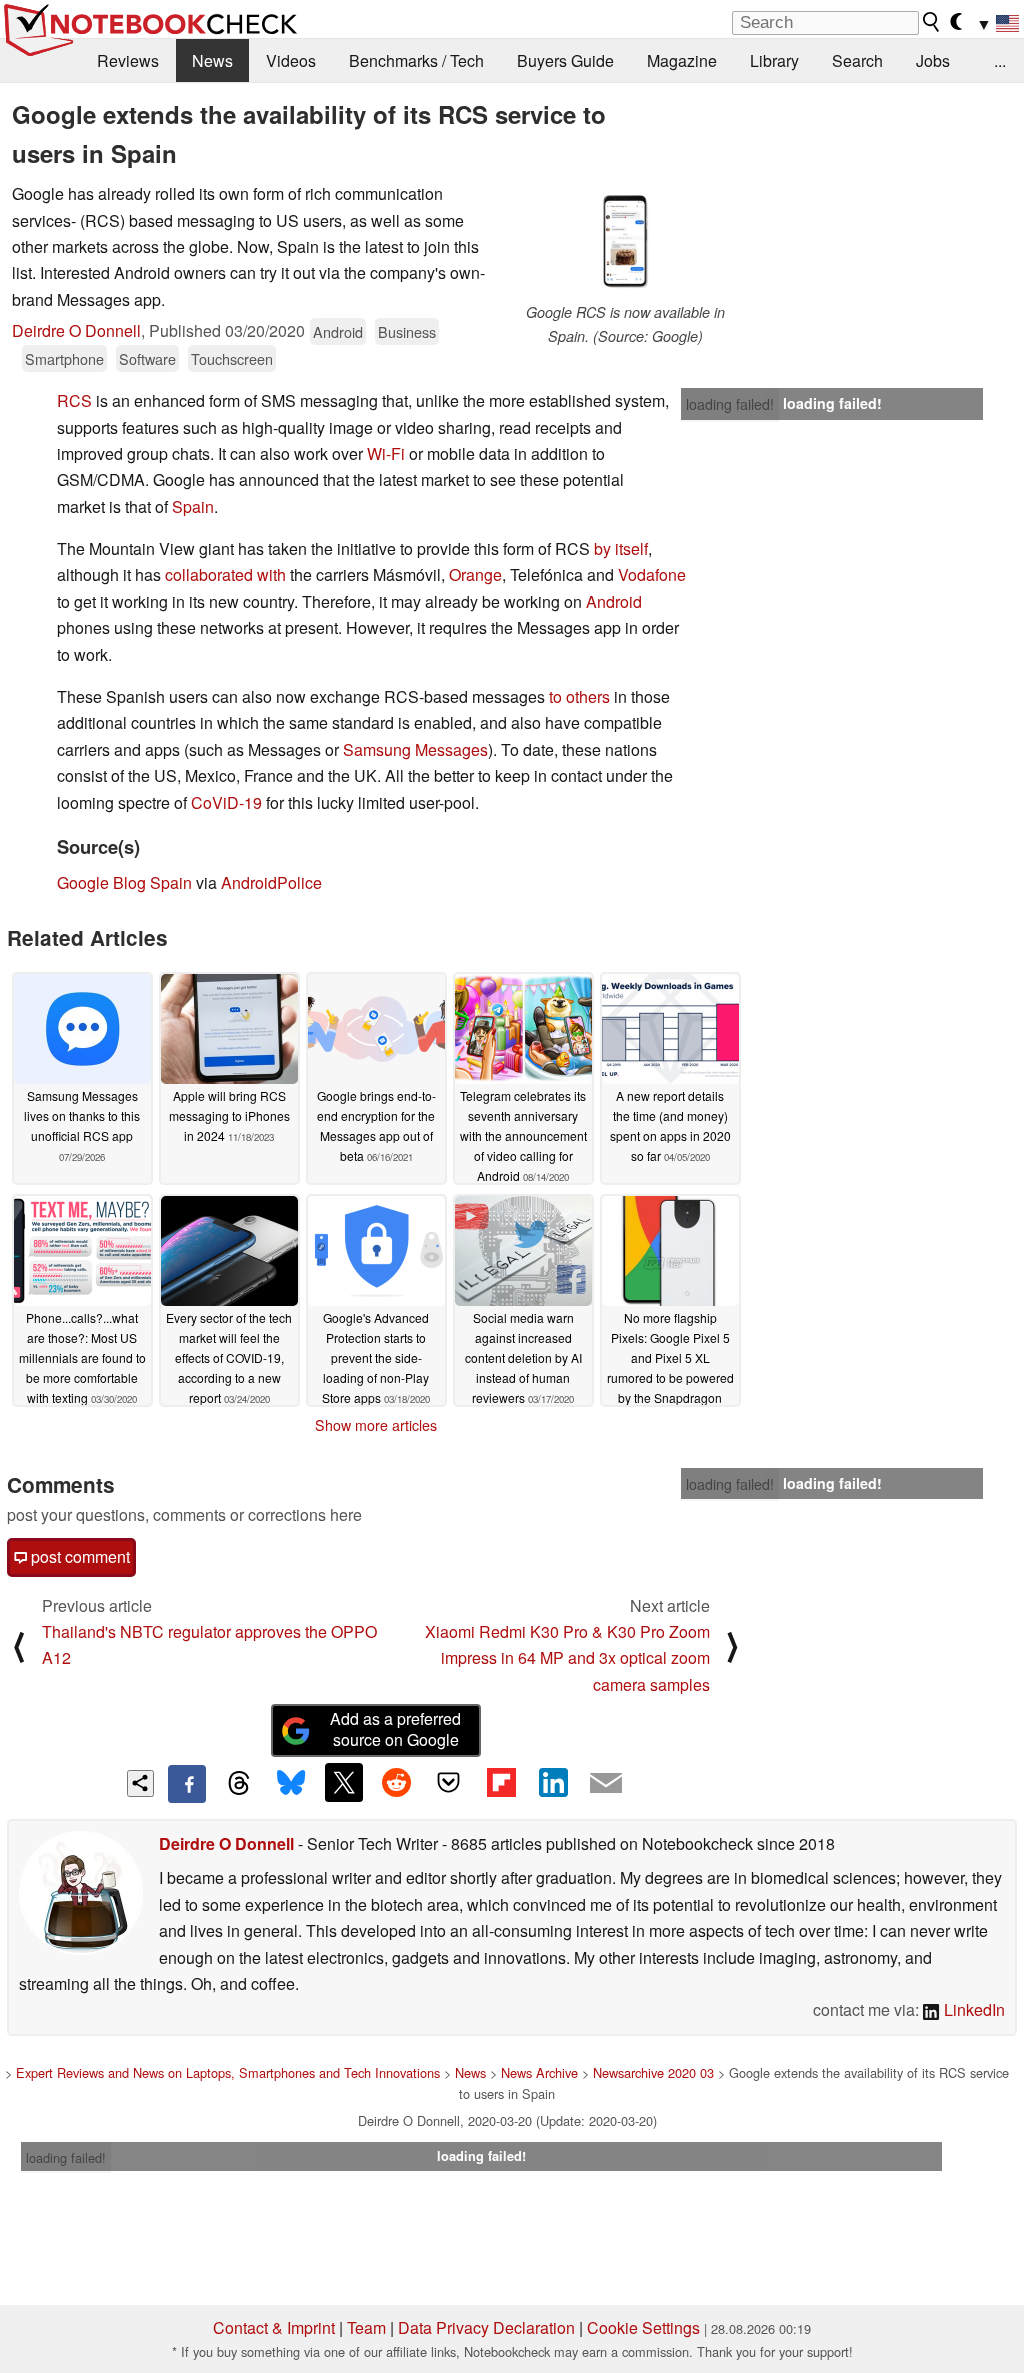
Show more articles (376, 1425)
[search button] (932, 22)
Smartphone (64, 358)
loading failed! (730, 404)
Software (147, 358)
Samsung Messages (415, 749)
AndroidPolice (271, 882)
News (212, 60)
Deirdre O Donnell (76, 330)
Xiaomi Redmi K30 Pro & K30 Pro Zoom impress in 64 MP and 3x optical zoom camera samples (567, 1658)
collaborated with (225, 574)
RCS (74, 400)
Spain (193, 506)
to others (579, 696)
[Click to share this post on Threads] (239, 1784)
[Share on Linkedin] (553, 1782)
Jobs (933, 60)
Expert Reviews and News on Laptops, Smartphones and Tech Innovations (228, 2072)
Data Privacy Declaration (486, 2327)
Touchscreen (232, 358)
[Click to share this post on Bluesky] (291, 1784)
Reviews (128, 60)
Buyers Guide (565, 60)
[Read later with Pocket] (449, 1782)
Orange (475, 574)
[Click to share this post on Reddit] (396, 1782)
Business (407, 331)
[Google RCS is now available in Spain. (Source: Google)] (625, 241)
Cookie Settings (643, 2327)
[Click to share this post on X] (344, 1782)
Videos (291, 60)
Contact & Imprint (274, 2327)
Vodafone (652, 574)
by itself (621, 548)
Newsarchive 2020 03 (653, 2072)
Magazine (682, 60)
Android (338, 331)
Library (774, 60)
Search (857, 60)
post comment (78, 1556)
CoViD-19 (226, 802)
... (1000, 60)
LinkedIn (972, 2009)
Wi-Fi (386, 453)
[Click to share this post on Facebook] (187, 1784)
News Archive (539, 2072)
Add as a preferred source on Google (395, 1729)
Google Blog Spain (124, 882)
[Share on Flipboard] (501, 1782)
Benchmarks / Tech (416, 60)
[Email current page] (606, 1784)
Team (366, 2327)
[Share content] (140, 1783)
